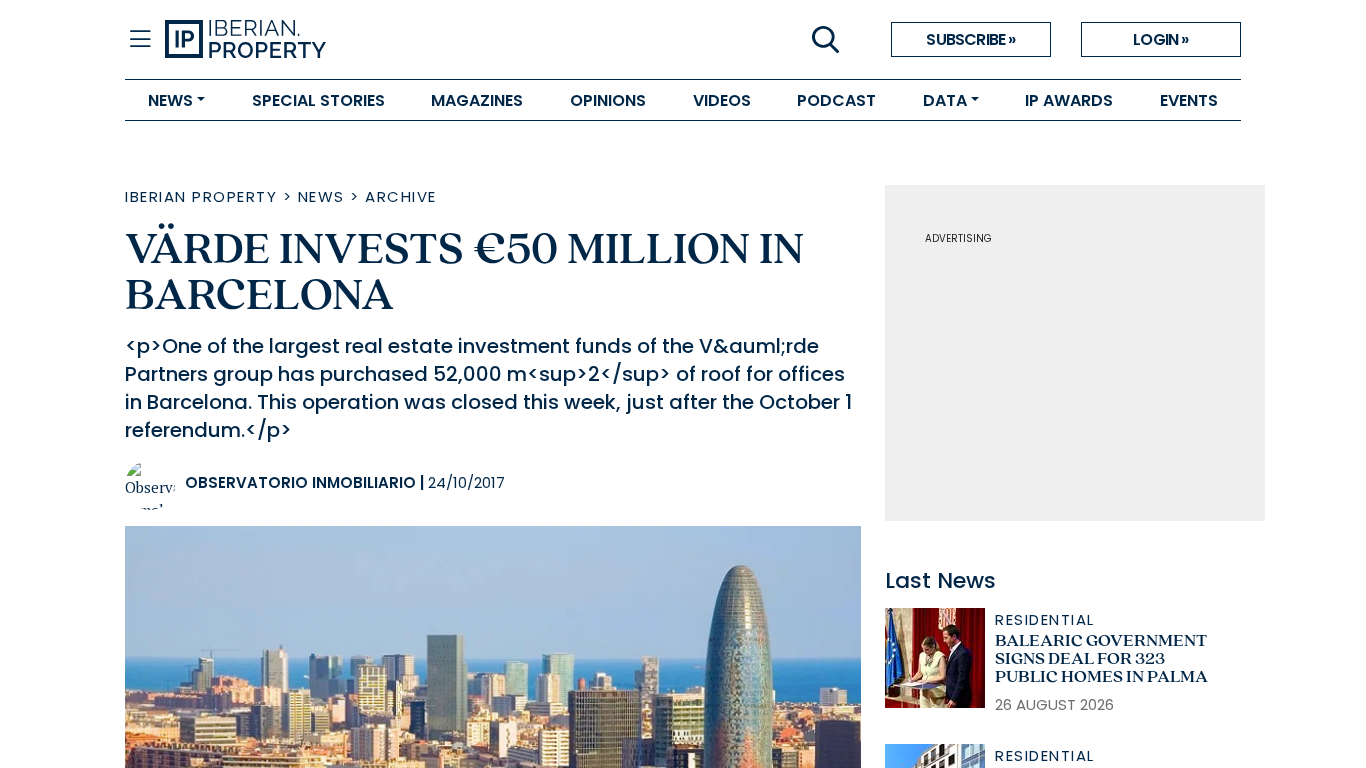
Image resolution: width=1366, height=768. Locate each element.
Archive (401, 196)
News (321, 196)
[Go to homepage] (424, 40)
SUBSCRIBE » (970, 39)
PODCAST (836, 100)
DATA (945, 100)
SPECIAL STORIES (318, 100)
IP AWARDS (1069, 100)
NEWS (170, 100)
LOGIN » (1160, 39)
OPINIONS (608, 100)
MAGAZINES (477, 100)
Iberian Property (201, 196)
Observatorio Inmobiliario (300, 482)
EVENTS (1189, 100)
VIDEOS (722, 100)
